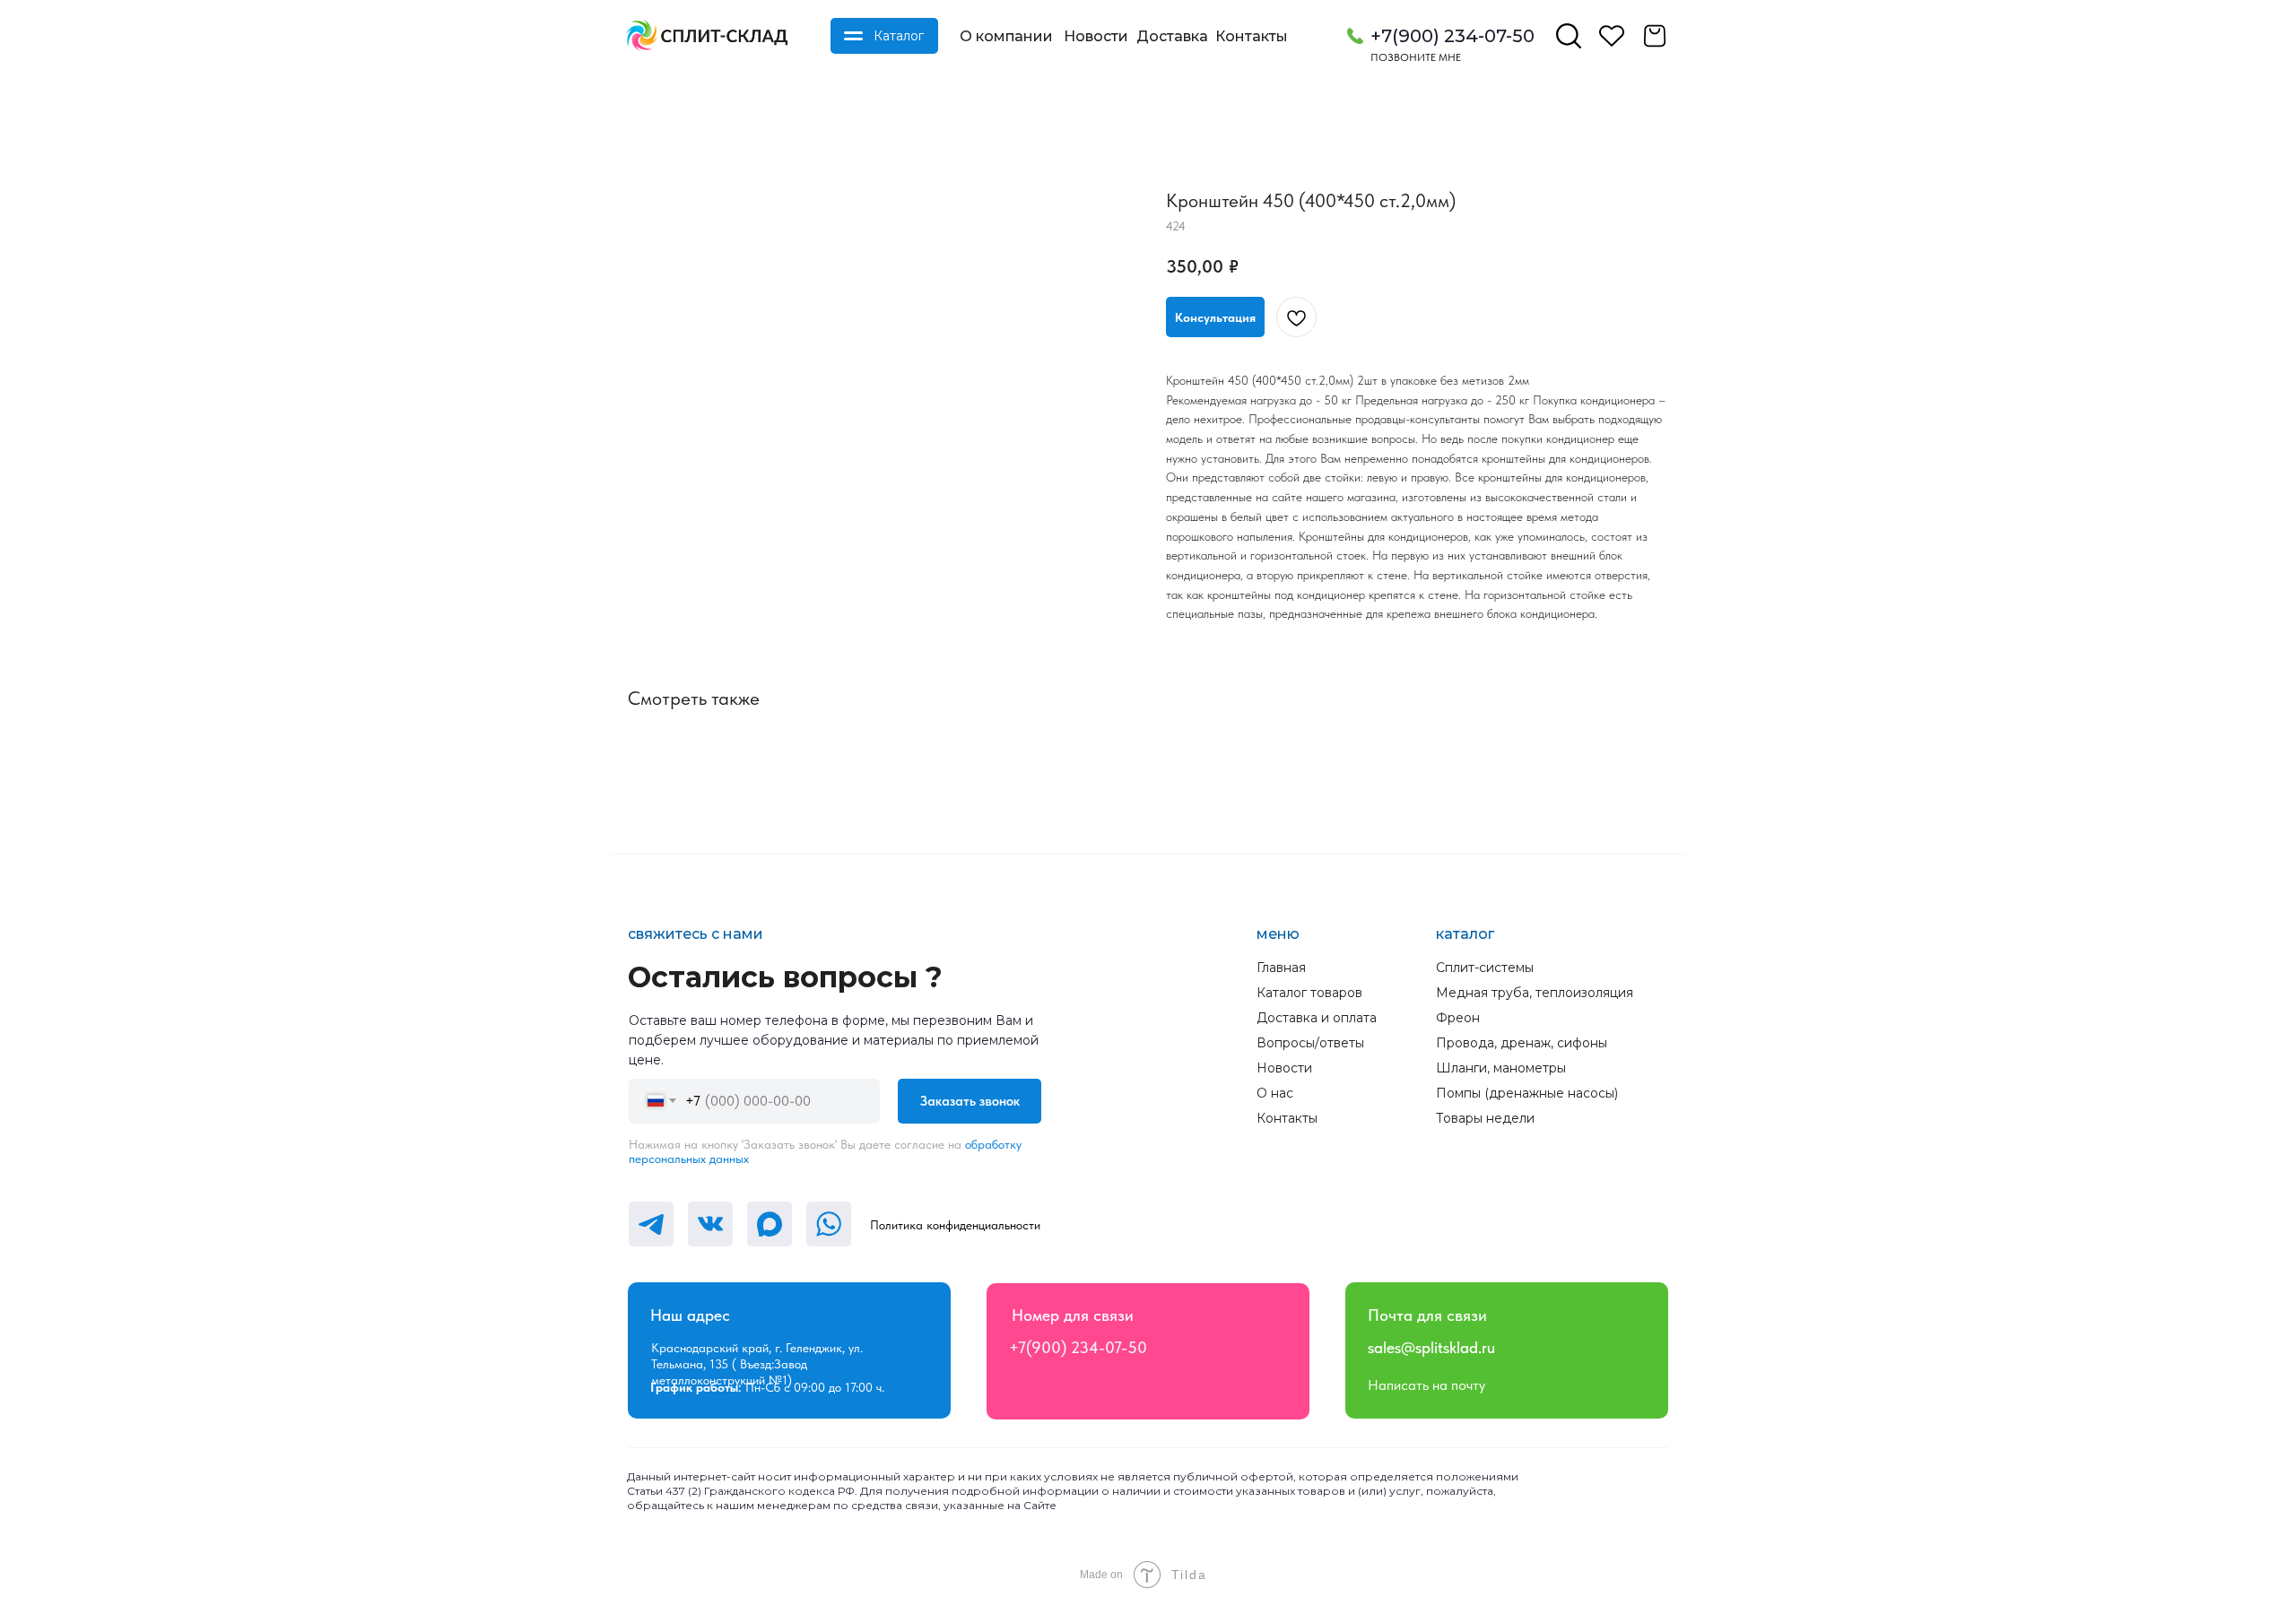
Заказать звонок (970, 1101)
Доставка (1172, 36)
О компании (1006, 36)
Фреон (1458, 1018)
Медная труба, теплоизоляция (1535, 993)
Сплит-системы (1485, 968)
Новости (1096, 36)
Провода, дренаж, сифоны (1522, 1043)
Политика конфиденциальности (955, 1225)
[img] (707, 36)
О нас (1275, 1093)
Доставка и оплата (1317, 1018)
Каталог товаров (1309, 993)
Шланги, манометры (1501, 1068)
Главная (1281, 968)
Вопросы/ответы (1310, 1043)
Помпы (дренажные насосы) (1527, 1093)
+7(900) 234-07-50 (1452, 36)
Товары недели (1485, 1118)
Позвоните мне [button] (1416, 57)
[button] (1215, 317)
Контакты (1252, 36)
